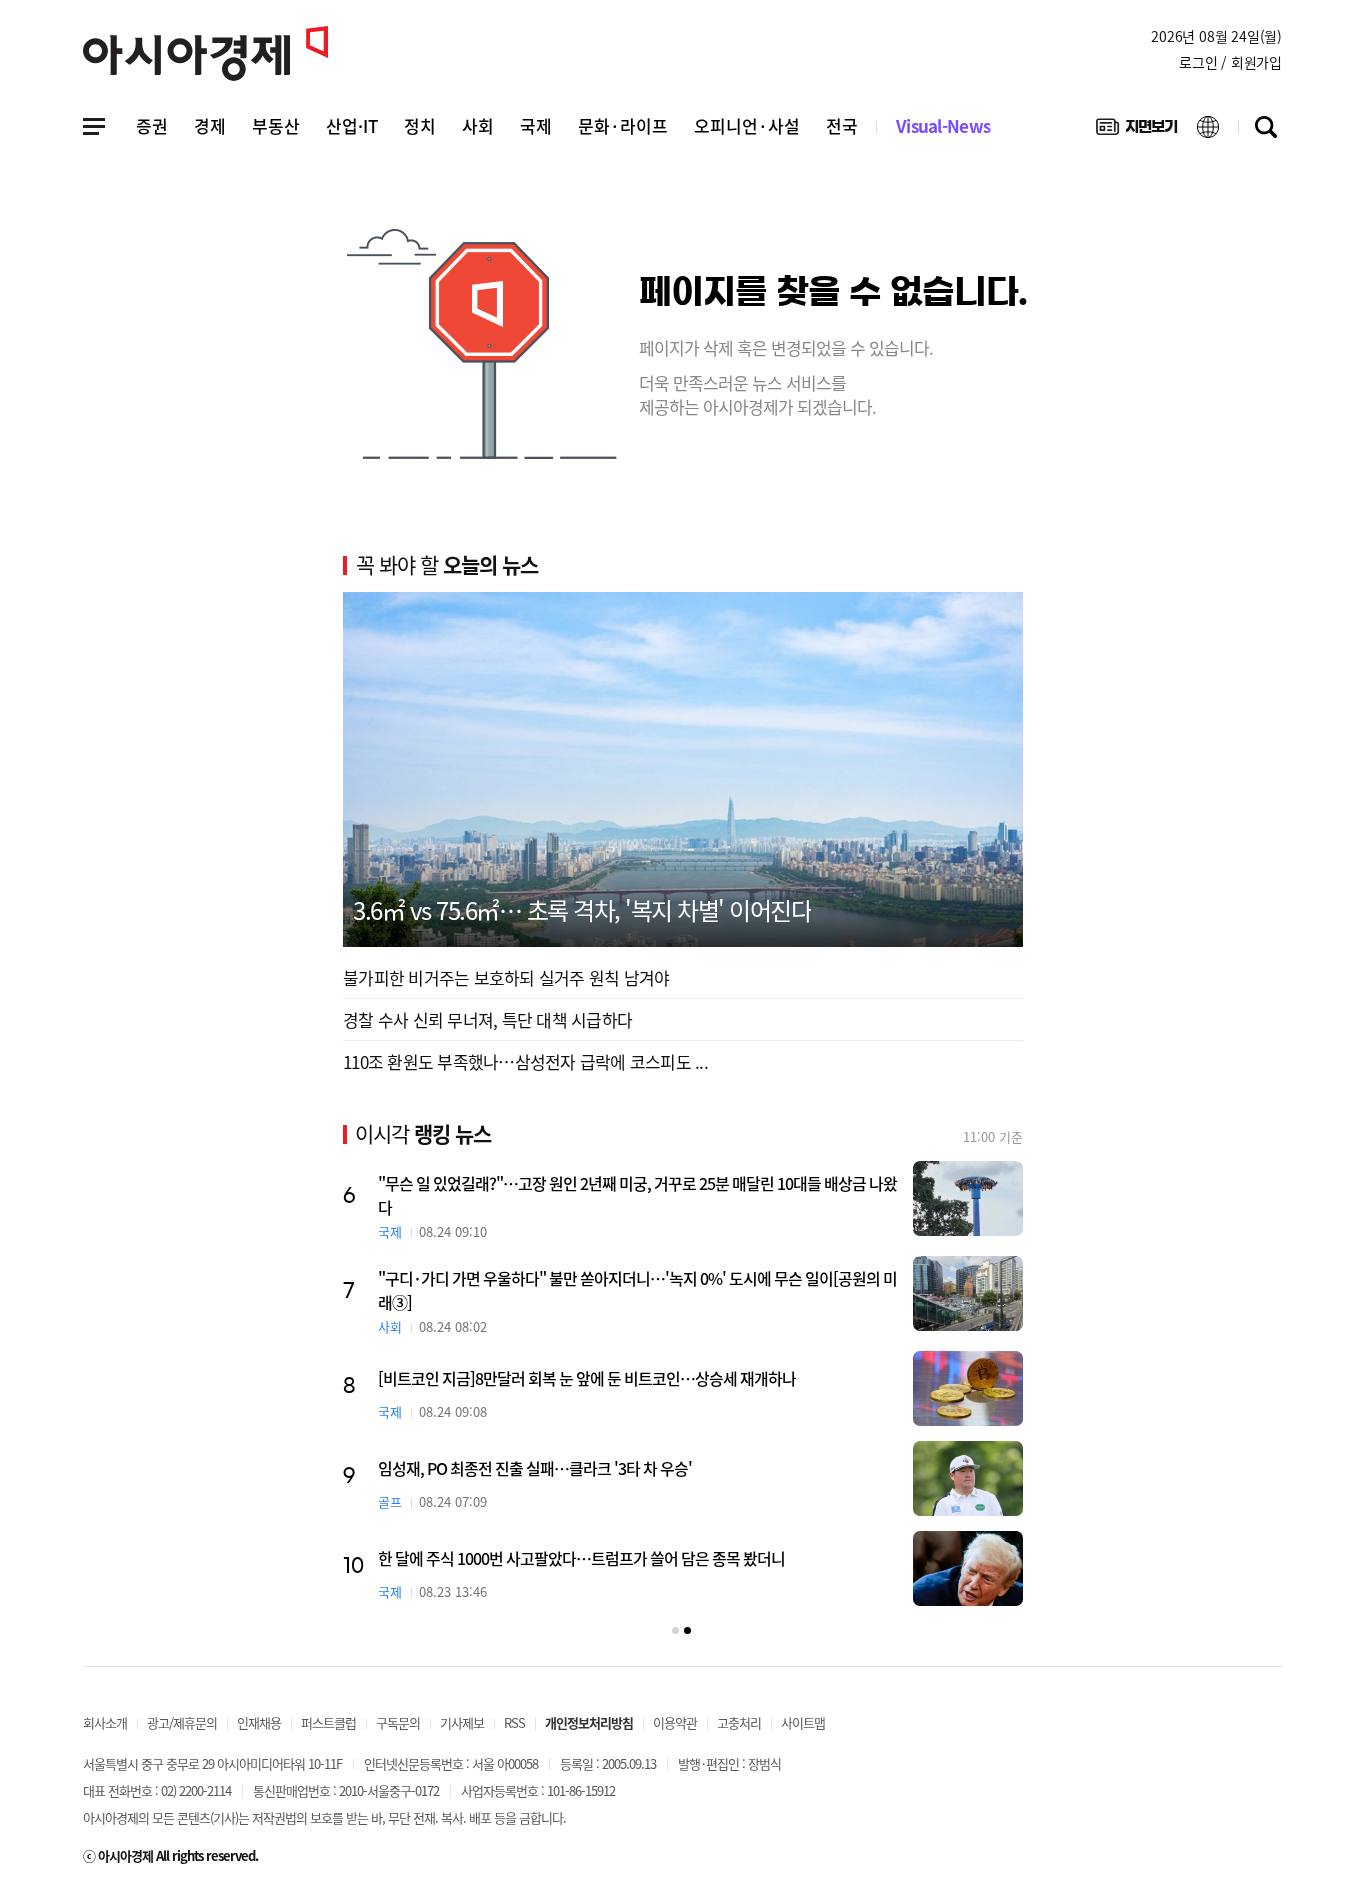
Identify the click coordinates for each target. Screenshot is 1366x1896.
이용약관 (675, 1722)
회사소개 (105, 1722)
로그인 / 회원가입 (1230, 62)
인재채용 (259, 1722)
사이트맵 (803, 1722)
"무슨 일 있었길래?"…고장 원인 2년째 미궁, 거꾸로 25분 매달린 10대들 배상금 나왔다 (637, 1195)
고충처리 (739, 1722)
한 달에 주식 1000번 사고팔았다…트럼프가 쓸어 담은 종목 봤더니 (581, 1558)
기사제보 (462, 1722)
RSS (514, 1722)
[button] (675, 1630)
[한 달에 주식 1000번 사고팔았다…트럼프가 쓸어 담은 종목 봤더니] (968, 1568)
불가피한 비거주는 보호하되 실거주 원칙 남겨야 (506, 977)
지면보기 (1136, 131)
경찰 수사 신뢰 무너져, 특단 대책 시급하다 (487, 1019)
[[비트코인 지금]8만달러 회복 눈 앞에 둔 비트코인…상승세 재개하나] (968, 1388)
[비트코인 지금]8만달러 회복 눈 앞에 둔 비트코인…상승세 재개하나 (587, 1378)
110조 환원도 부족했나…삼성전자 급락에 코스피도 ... (525, 1061)
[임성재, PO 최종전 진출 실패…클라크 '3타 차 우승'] (968, 1478)
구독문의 (398, 1722)
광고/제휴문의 (182, 1722)
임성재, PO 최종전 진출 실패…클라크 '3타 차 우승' (535, 1468)
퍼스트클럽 (328, 1722)
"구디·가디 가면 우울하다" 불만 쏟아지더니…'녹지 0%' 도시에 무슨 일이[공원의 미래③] (637, 1290)
